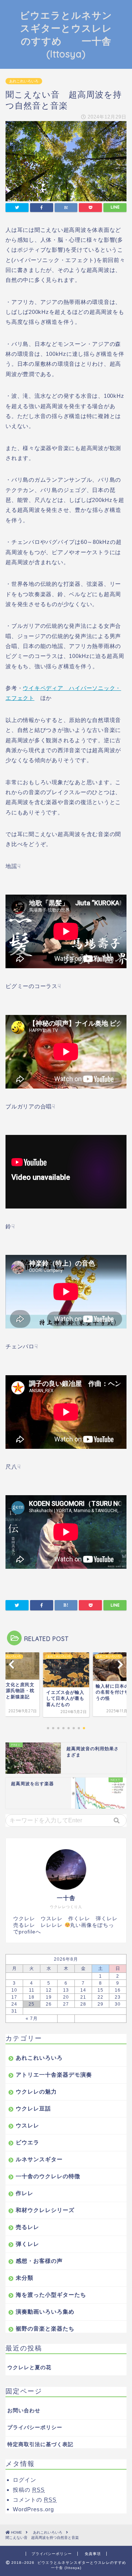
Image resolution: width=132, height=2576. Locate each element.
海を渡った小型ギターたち (51, 2295)
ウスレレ (27, 2125)
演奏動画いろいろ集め (45, 2312)
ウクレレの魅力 (36, 2092)
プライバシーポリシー (35, 2428)
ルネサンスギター (39, 2159)
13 (66, 1990)
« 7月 (32, 2018)
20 (66, 1997)
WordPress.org (33, 2509)
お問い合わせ (24, 2411)
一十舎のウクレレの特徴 (48, 2176)
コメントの (35, 2500)
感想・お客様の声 (39, 2261)
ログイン (25, 2480)
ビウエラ (27, 2142)
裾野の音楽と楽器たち (45, 2329)
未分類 (25, 2278)
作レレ (25, 2193)
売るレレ (27, 2227)
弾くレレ (27, 2244)
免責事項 (93, 2554)
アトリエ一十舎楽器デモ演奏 (54, 2075)
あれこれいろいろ (24, 81)
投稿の (29, 2490)
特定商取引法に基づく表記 (40, 2444)
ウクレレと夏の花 (29, 2368)
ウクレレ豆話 (33, 2108)
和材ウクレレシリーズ (45, 2210)
